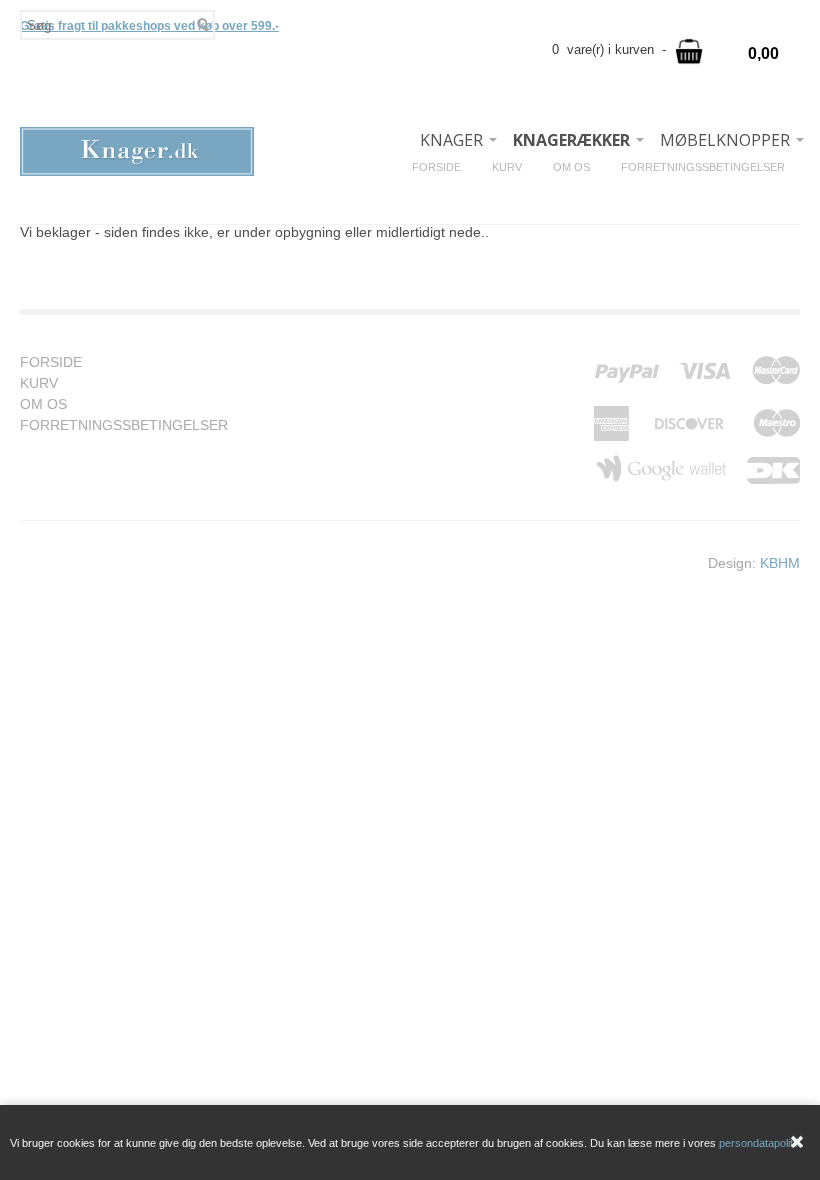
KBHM (780, 563)
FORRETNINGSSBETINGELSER (710, 167)
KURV (514, 167)
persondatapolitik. (761, 1143)
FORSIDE (444, 167)
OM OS (579, 167)
